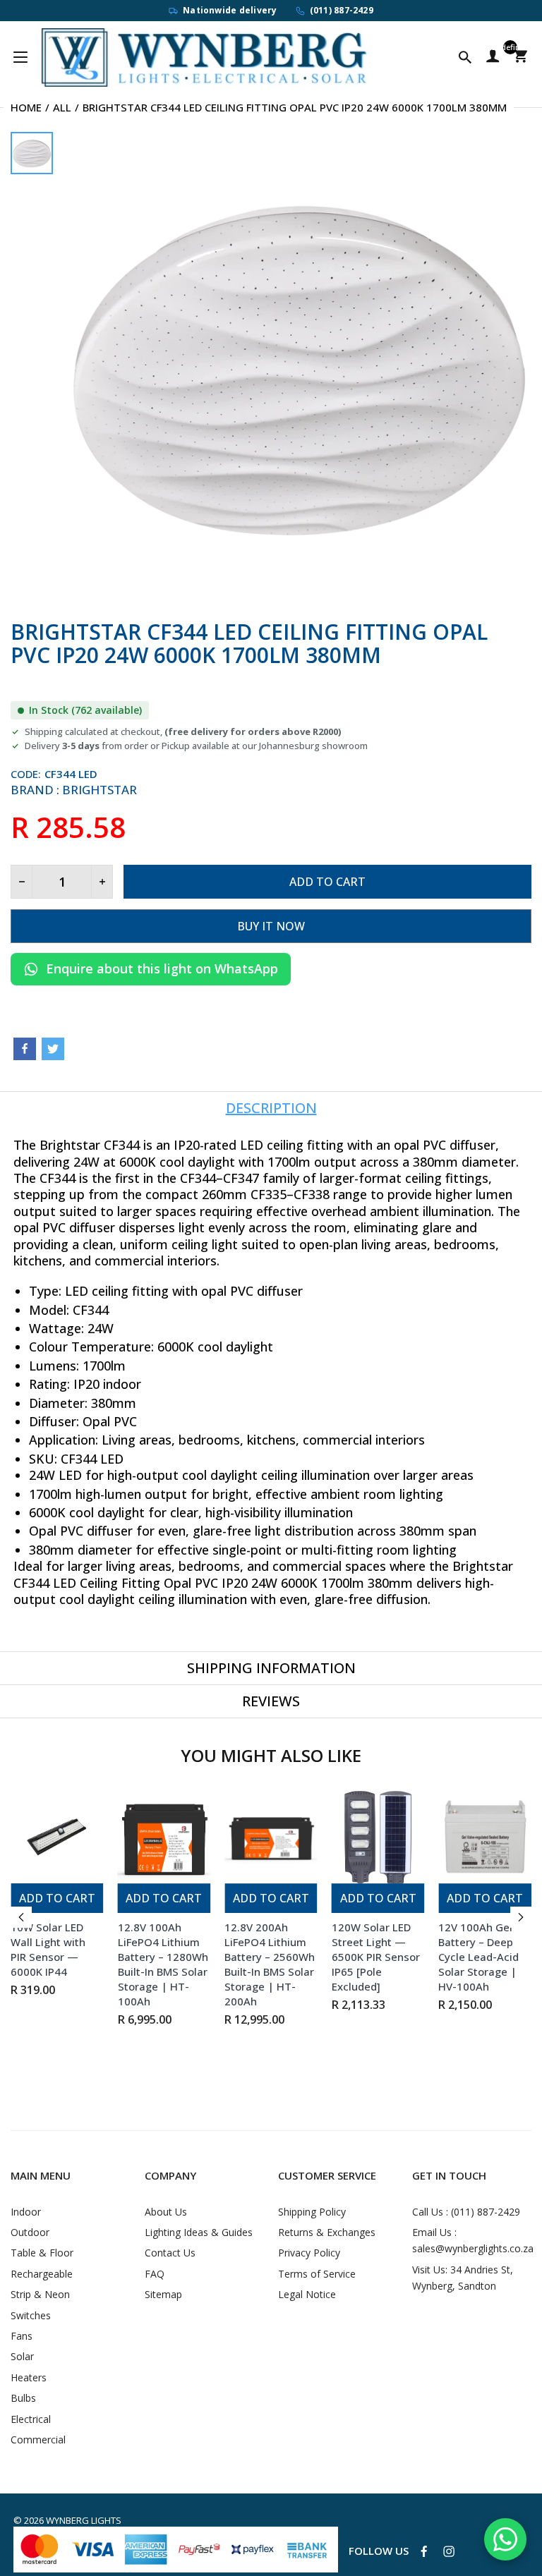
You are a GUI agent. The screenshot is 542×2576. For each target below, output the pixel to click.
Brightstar (100, 790)
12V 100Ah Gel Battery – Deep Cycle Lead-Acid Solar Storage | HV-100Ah (478, 1957)
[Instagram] (449, 2551)
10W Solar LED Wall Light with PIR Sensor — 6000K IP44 (48, 1949)
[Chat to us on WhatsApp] (505, 2539)
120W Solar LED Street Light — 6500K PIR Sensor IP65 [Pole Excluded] (376, 1957)
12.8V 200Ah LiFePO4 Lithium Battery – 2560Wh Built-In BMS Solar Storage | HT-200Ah (270, 1964)
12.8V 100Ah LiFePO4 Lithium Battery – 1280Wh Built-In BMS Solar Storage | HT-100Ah (163, 1964)
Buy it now (271, 926)
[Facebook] (25, 1049)
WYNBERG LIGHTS (84, 2520)
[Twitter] (53, 1049)
